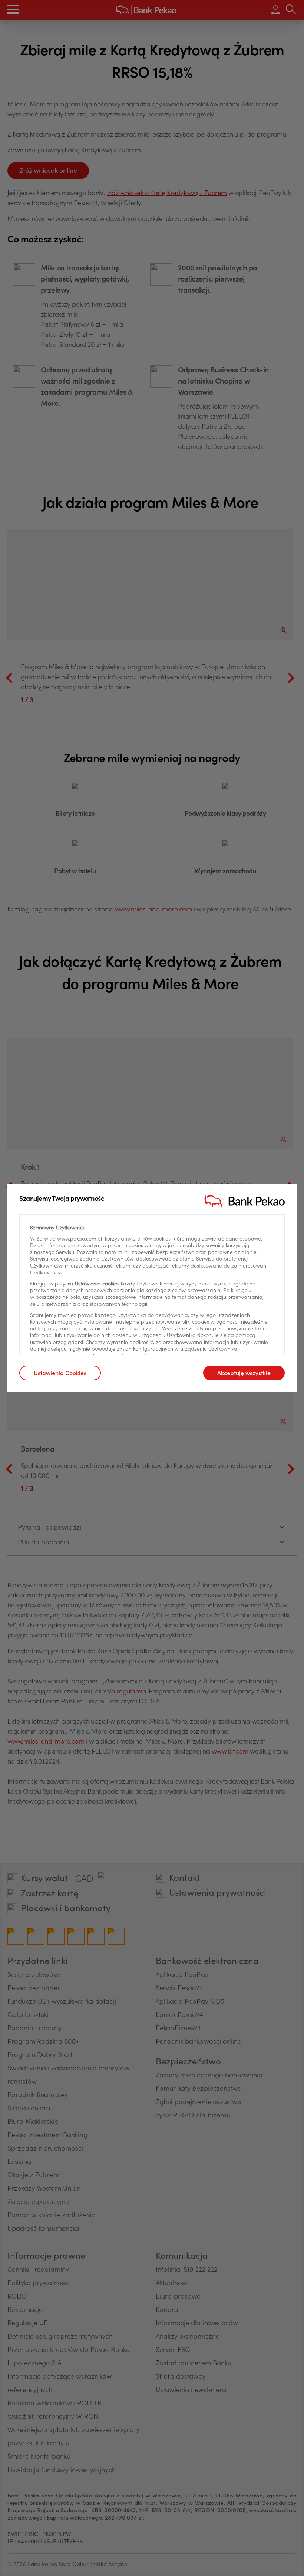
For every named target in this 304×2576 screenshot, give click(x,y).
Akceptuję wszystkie (244, 1374)
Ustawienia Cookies (60, 1374)
